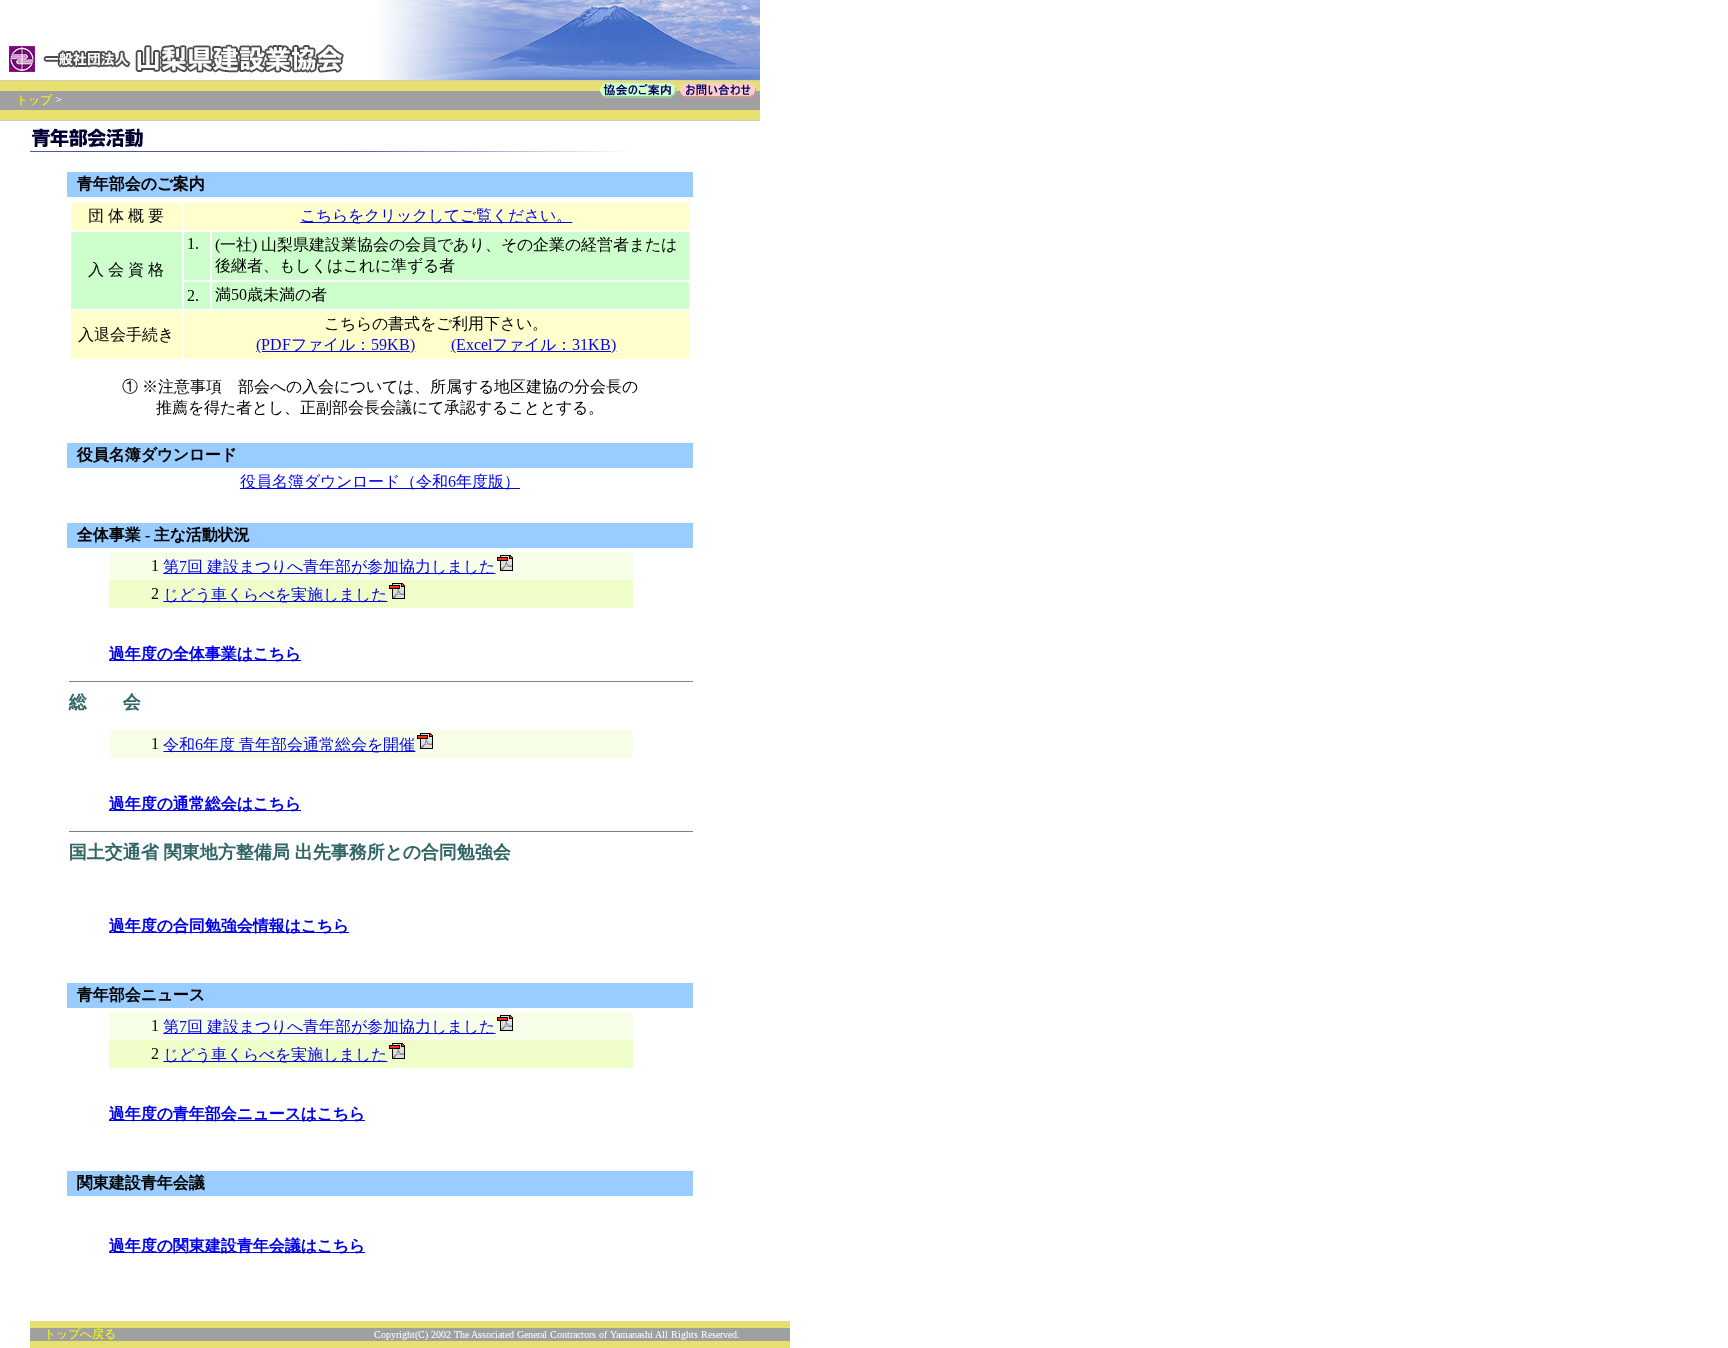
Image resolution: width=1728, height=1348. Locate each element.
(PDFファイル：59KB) (335, 344)
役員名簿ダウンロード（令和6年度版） (380, 481)
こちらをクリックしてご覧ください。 (436, 215)
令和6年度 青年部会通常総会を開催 (289, 744)
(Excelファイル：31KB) (533, 344)
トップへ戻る (80, 1334)
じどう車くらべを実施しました (275, 594)
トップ (34, 100)
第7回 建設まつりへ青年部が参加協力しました (329, 566)
